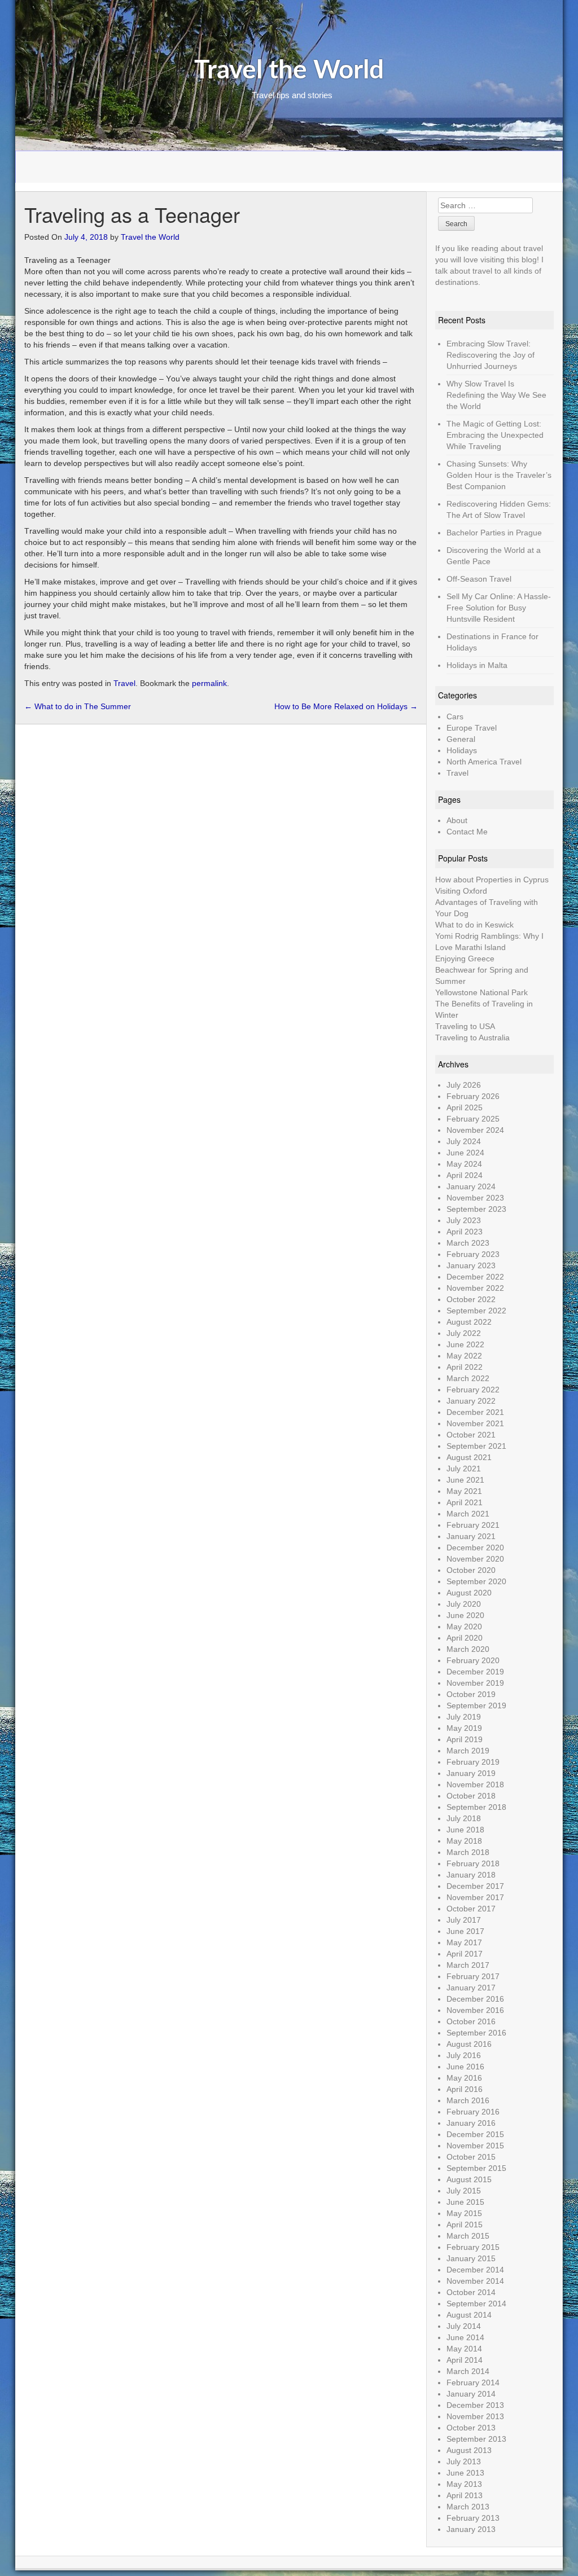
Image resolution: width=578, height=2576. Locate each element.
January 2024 (471, 1186)
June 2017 (465, 1931)
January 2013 (471, 2529)
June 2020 (465, 1615)
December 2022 (475, 1277)
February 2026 (473, 1096)
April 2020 (465, 1638)
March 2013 (468, 2507)
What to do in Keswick (474, 925)
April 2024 (465, 1175)
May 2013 (464, 2484)
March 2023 (468, 1243)
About (457, 820)
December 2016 (475, 1999)
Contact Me (467, 832)
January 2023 (471, 1265)
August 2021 (469, 1457)
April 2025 (465, 1107)
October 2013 (471, 2428)
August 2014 (469, 2315)
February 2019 (473, 1762)
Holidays (462, 750)
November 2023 (475, 1198)
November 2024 (475, 1130)
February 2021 (473, 1525)
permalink (209, 683)
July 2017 (464, 1920)
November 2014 (475, 2281)
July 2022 (464, 1333)
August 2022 (469, 1322)
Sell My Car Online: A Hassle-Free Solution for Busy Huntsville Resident (499, 608)
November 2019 (475, 1683)
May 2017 (464, 1942)
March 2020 (468, 1649)
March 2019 (468, 1751)
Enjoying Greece (465, 959)
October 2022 (471, 1299)
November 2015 (475, 2146)
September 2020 (476, 1581)
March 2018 (468, 1852)
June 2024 (465, 1153)
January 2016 (471, 2123)
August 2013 (469, 2450)
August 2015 (469, 2179)
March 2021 (468, 1514)
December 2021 (475, 1412)
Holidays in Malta (477, 665)
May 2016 (464, 2078)
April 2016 (465, 2089)
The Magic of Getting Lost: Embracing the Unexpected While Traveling (495, 435)
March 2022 (468, 1378)
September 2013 (476, 2439)
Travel (124, 683)
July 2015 (464, 2191)
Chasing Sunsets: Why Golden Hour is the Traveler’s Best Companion (499, 475)
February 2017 (473, 1976)
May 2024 (464, 1164)
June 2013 (465, 2473)
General (461, 739)
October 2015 (471, 2157)
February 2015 (473, 2247)
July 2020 (464, 1604)
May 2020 (464, 1627)
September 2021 (476, 1446)
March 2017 (468, 1965)
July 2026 (464, 1085)
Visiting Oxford (461, 891)
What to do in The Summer (78, 706)
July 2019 (464, 1717)
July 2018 (464, 1818)
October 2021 (471, 1435)
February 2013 (473, 2518)
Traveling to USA (465, 1026)
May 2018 (464, 1841)
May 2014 (464, 2349)
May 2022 (464, 1356)
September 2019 (476, 1705)
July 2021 (464, 1469)
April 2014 (465, 2360)
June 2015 (465, 2202)
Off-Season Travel (479, 579)
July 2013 (464, 2461)
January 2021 (471, 1536)
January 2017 (471, 1988)
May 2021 (464, 1491)
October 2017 (471, 1909)
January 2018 (471, 1875)
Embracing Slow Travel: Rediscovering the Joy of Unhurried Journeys (491, 355)
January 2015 (471, 2258)
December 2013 (475, 2405)
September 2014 (476, 2304)
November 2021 (475, 1423)
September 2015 (476, 2168)
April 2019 (465, 1739)
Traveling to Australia (472, 1038)
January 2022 (471, 1401)
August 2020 (469, 1593)
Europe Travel (472, 728)
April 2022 (465, 1367)
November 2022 (475, 1288)
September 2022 (476, 1311)
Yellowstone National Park (481, 992)
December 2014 (475, 2270)
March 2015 (468, 2236)
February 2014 (473, 2382)
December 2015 (475, 2134)
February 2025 (473, 1119)
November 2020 (475, 1559)
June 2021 (465, 1480)
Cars (455, 716)
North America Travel (484, 762)
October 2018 (471, 1796)
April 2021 (465, 1502)
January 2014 (471, 2394)
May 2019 (464, 1728)
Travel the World (289, 71)
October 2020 (471, 1570)
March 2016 (468, 2100)
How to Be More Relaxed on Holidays (346, 706)
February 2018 (473, 1863)
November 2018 (475, 1784)
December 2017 (475, 1886)
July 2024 (464, 1141)
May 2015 (464, 2213)
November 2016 (475, 2010)
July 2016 (464, 2055)
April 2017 (465, 1954)
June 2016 (465, 2067)
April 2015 (465, 2225)
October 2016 (471, 2021)
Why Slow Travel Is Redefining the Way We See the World (496, 395)
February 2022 (473, 1390)
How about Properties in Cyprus (492, 880)
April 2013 (465, 2495)
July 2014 (464, 2326)
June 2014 (465, 2337)
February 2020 (473, 1660)
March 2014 (468, 2371)
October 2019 (471, 1694)
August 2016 (469, 2044)
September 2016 (476, 2033)
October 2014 (471, 2292)
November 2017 (475, 1897)
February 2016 (473, 2112)
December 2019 (475, 1672)
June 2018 (465, 1830)
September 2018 (476, 1807)
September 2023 (476, 1209)
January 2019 (471, 1773)
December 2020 (475, 1548)
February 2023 (473, 1254)
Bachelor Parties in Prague (494, 533)
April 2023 (465, 1232)
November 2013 (475, 2416)
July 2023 (464, 1220)
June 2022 (465, 1344)
